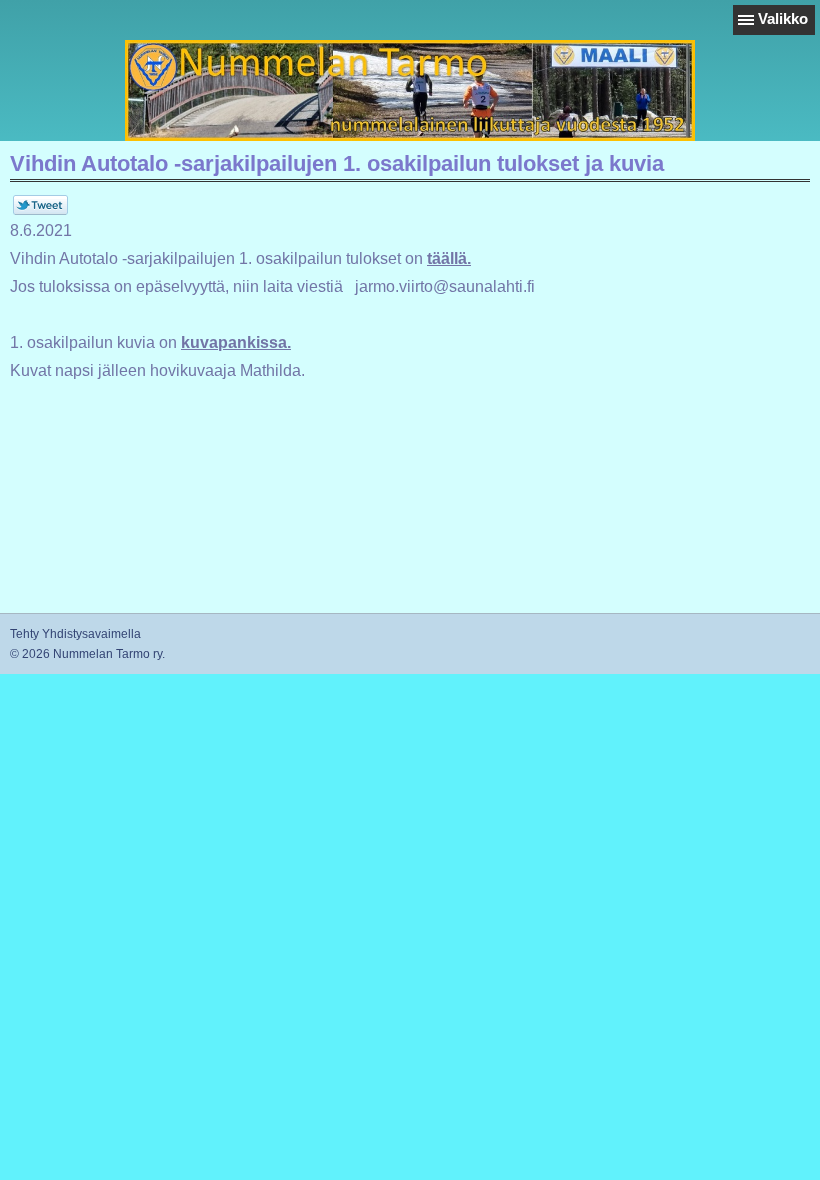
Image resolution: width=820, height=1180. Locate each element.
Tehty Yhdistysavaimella (75, 634)
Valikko (783, 18)
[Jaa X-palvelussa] (40, 211)
